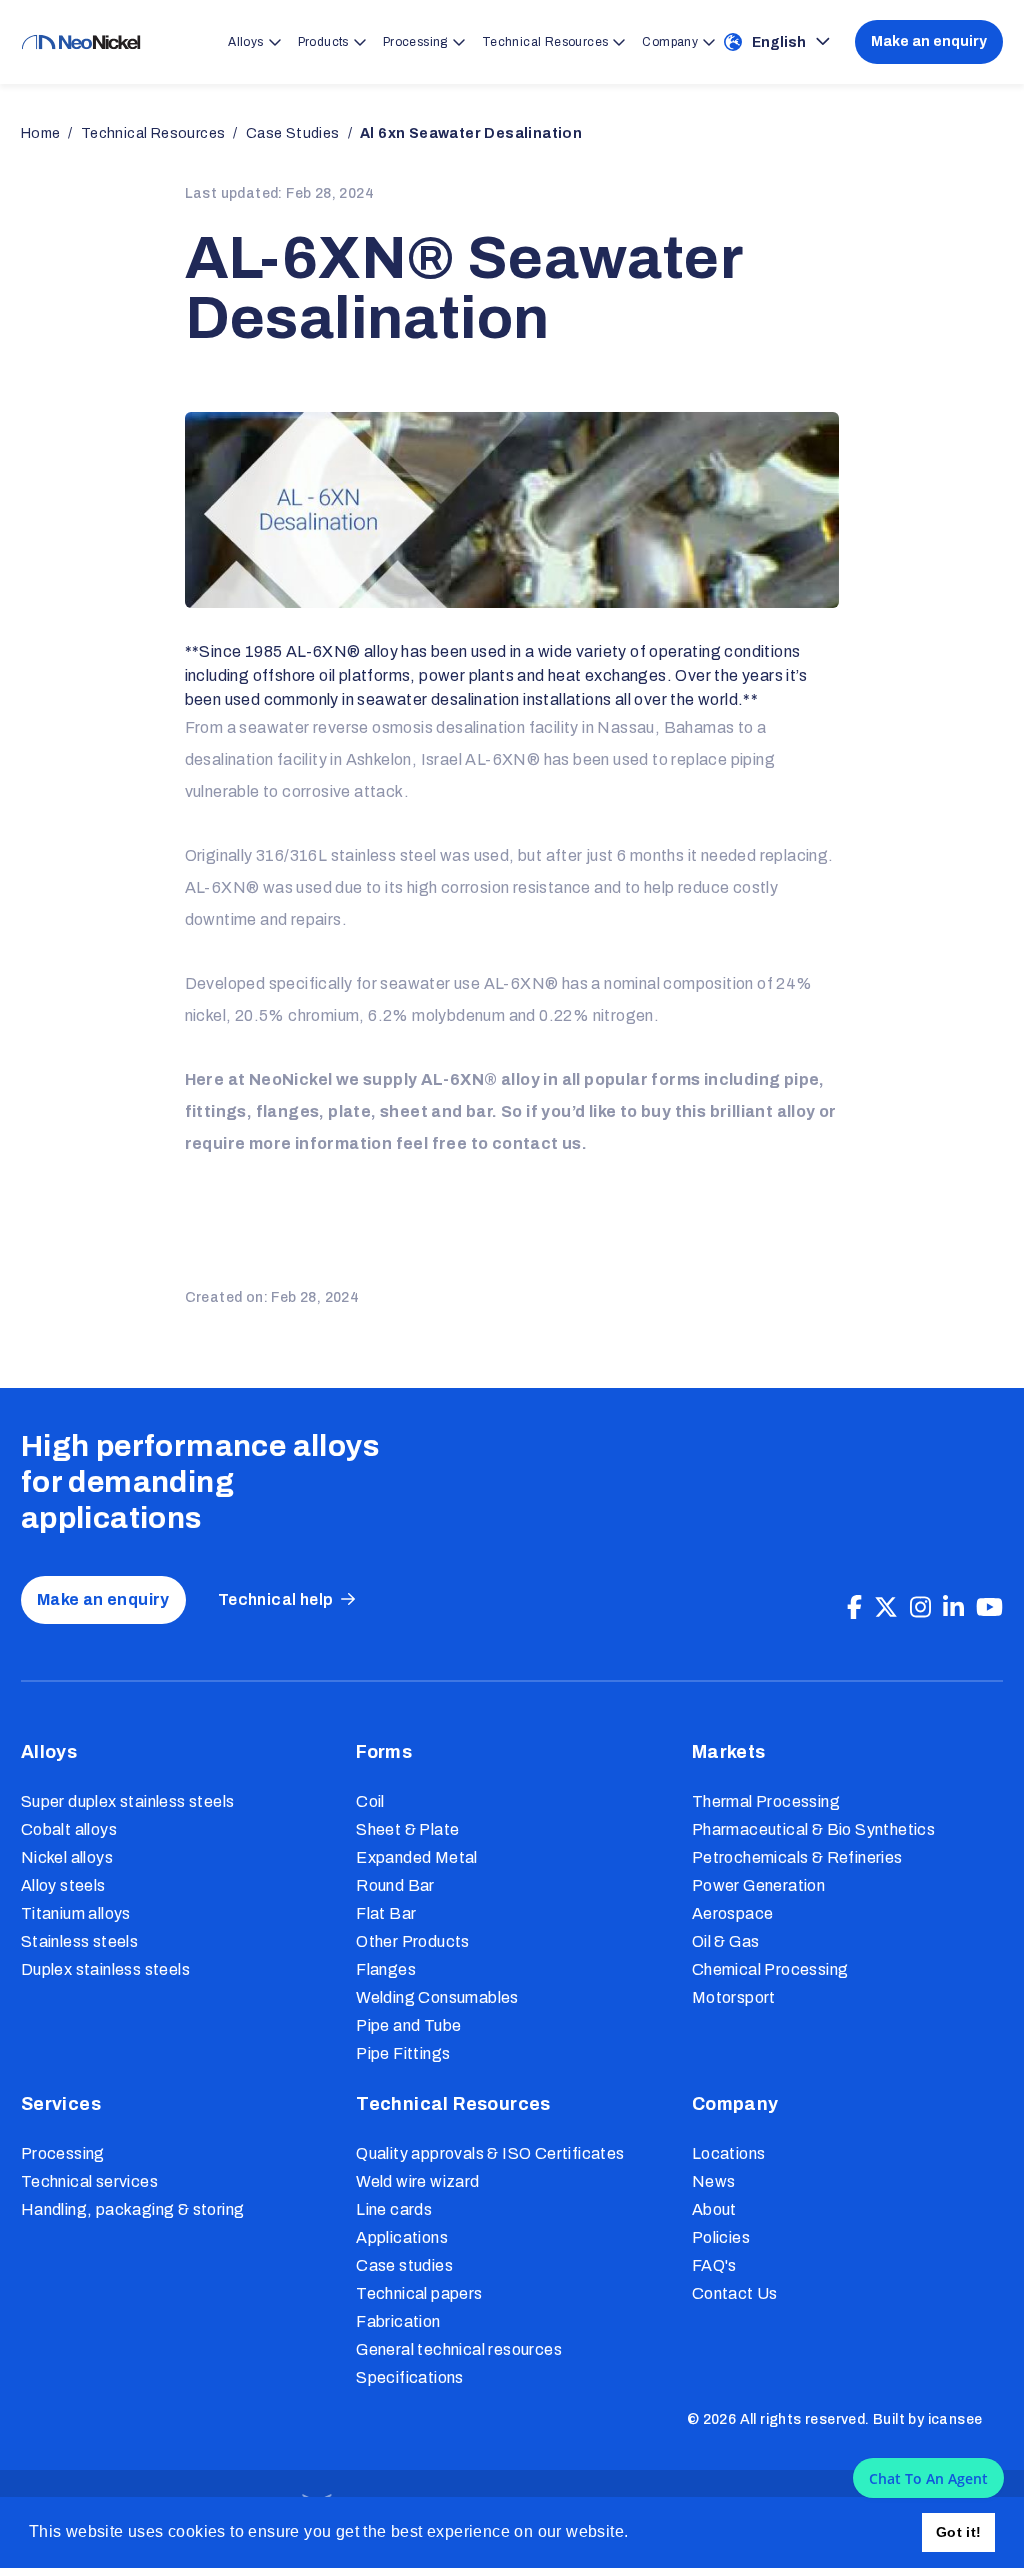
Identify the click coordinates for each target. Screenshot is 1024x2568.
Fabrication (398, 2321)
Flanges (386, 1969)
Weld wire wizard (417, 2181)
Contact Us (735, 2293)
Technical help (276, 1599)
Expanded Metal (417, 1857)
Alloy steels (63, 1885)
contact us (537, 1143)
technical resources (153, 133)
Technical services (89, 2181)
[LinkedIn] (953, 1608)
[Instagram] (920, 1608)
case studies (293, 133)
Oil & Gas (726, 1941)
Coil (370, 1801)
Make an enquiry (929, 41)
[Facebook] (854, 1608)
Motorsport (734, 1997)
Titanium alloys (76, 1913)
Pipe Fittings (403, 2053)
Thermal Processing (766, 1801)
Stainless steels (79, 1941)
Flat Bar (386, 1913)
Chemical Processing (770, 1969)
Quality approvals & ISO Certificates (490, 2153)
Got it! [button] (959, 2532)
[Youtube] (989, 1608)
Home (41, 133)
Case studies (404, 2265)
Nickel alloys (67, 1857)
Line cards (394, 2209)
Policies (721, 2237)
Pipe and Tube (408, 2025)
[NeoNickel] (81, 42)
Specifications (410, 2377)
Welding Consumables (437, 1997)
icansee (955, 2419)
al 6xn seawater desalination (471, 133)
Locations (729, 2153)
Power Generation (758, 1885)
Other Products (413, 1941)
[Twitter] (886, 1608)
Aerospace (733, 1913)
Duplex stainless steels (105, 1969)
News (714, 2181)
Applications (402, 2237)
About (714, 2209)
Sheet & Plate (407, 1829)
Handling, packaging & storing (133, 2209)
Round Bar (395, 1885)
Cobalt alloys (69, 1829)
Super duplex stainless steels (128, 1801)
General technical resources (459, 2349)
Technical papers (419, 2293)
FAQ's (714, 2265)
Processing (63, 2153)
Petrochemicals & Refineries (797, 1857)
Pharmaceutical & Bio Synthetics (813, 1829)
